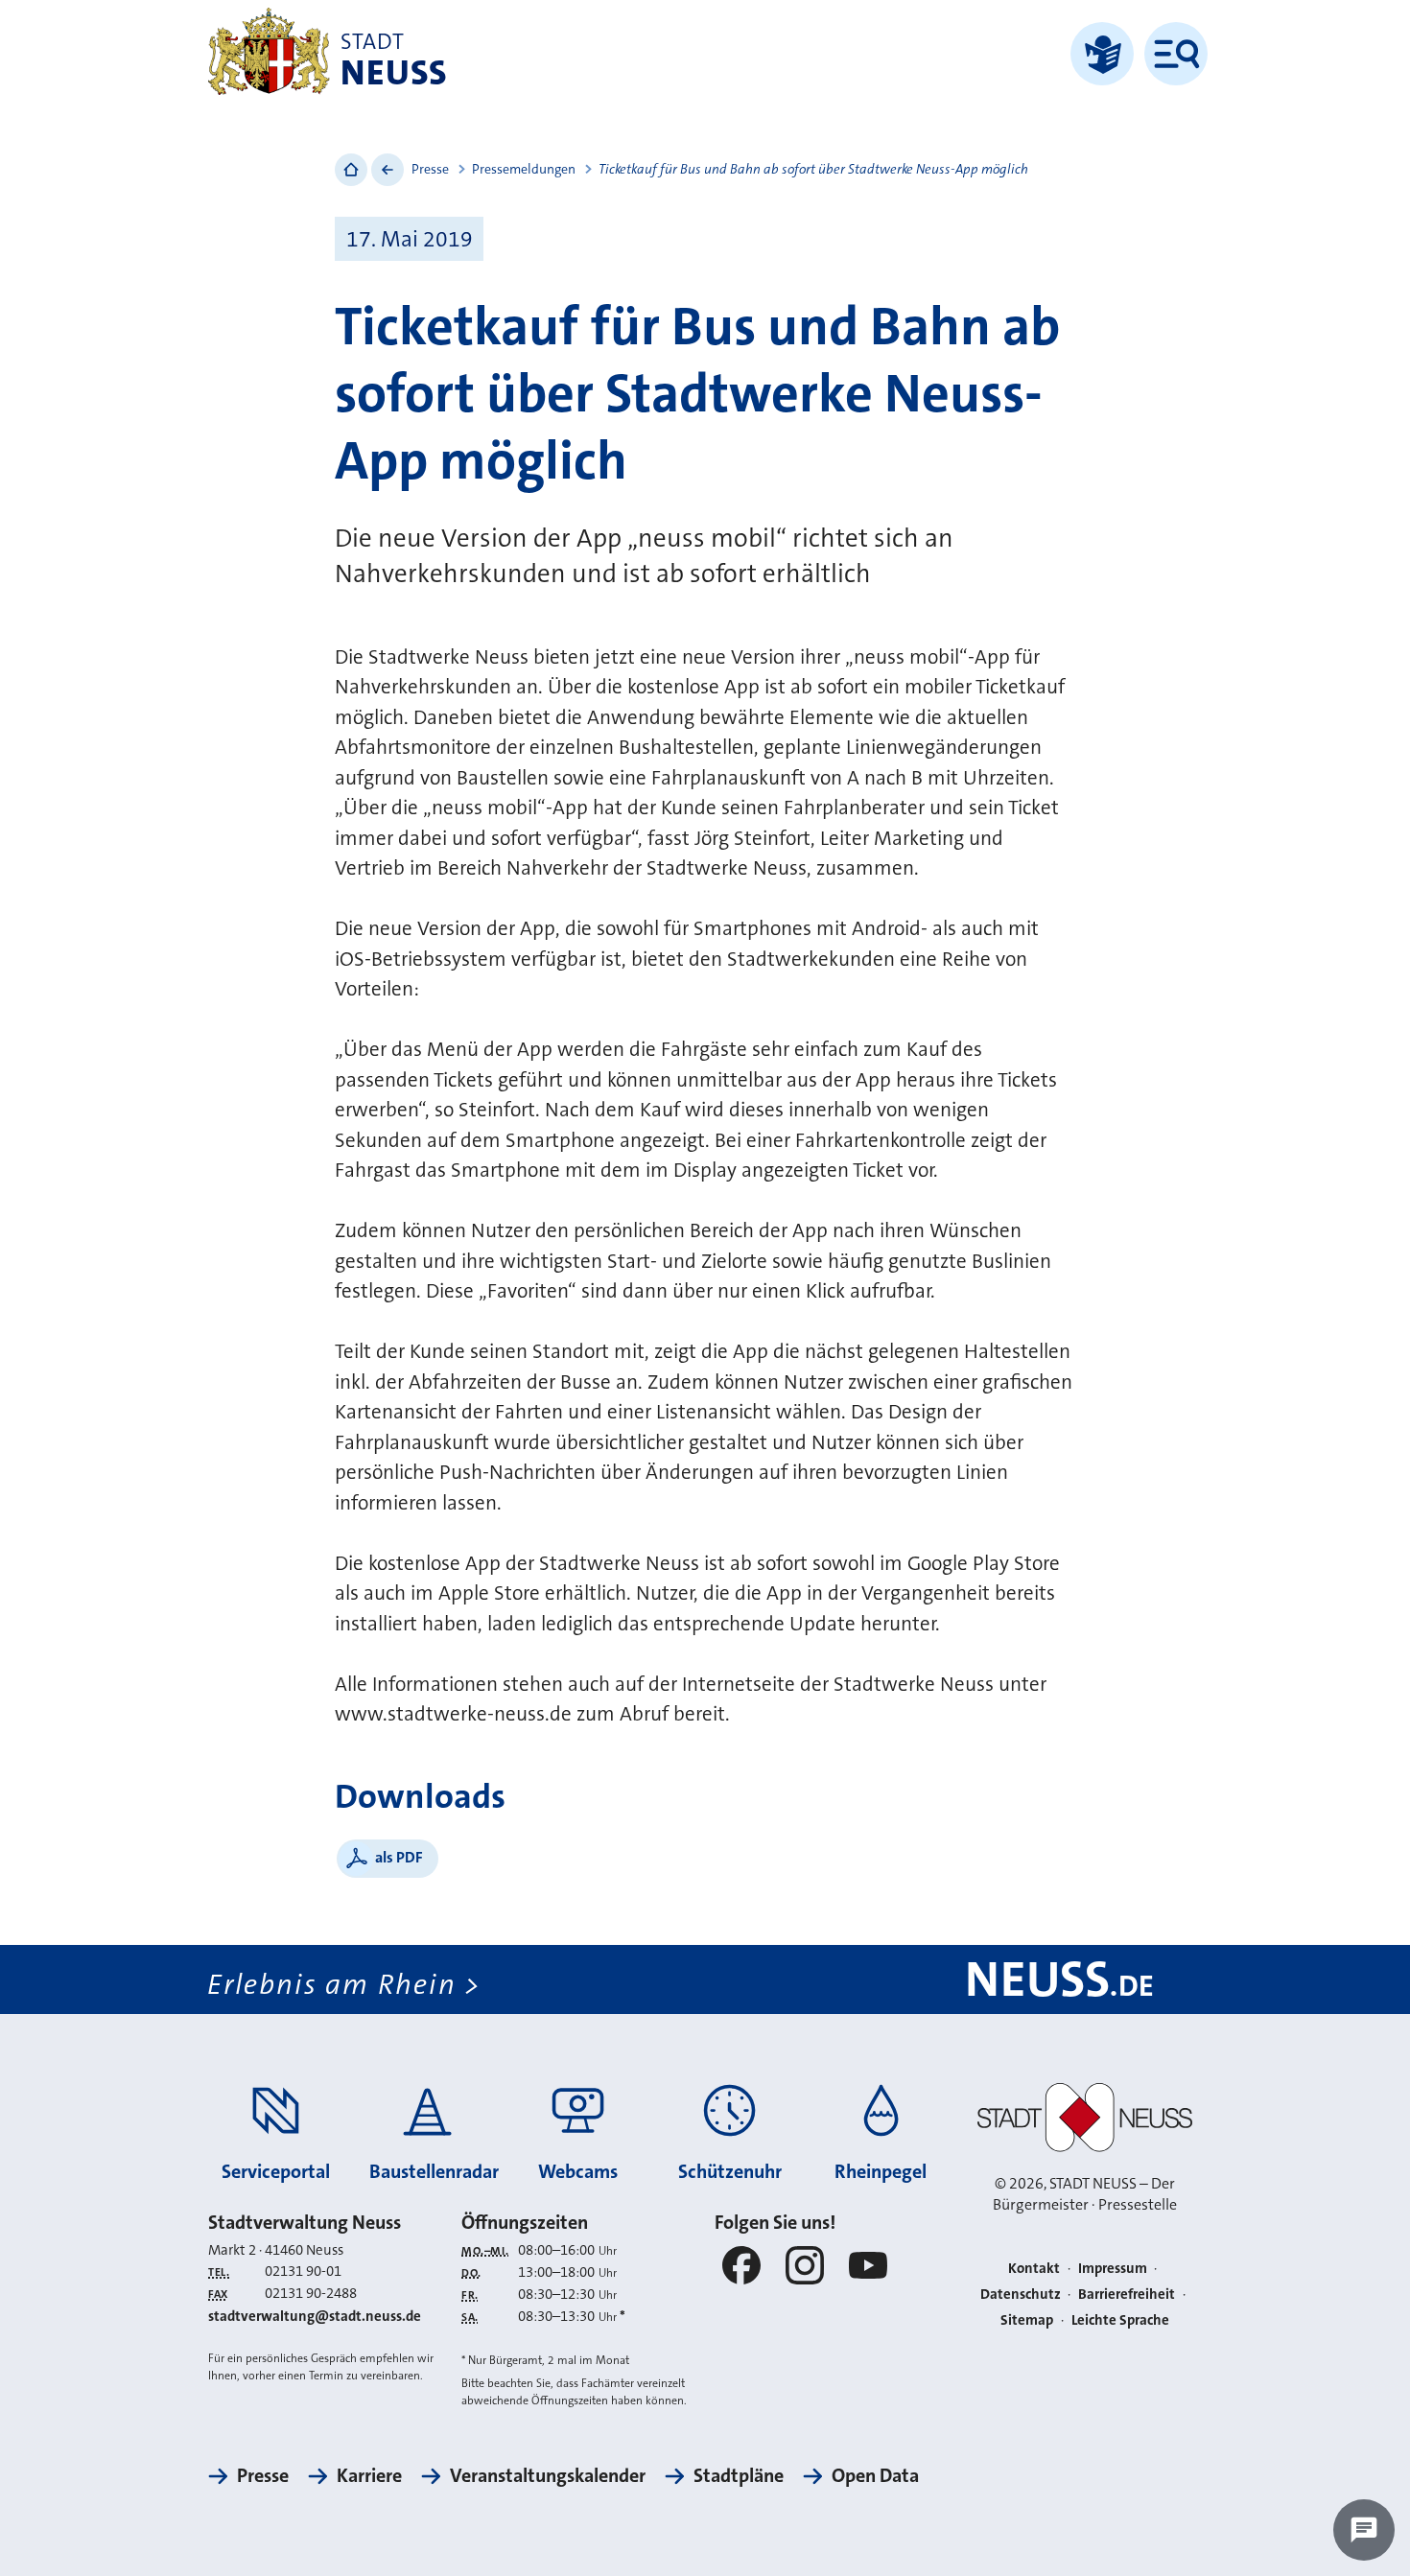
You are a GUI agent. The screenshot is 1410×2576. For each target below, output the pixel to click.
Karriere (369, 2475)
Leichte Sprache (1120, 2320)
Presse (430, 169)
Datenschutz (1021, 2294)
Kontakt (1034, 2268)
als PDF (399, 1857)
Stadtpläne (739, 2475)
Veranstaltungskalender (548, 2475)
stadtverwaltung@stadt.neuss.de (315, 2316)
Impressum (1113, 2268)
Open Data (875, 2475)
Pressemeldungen (524, 169)
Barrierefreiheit (1127, 2294)
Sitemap (1027, 2320)
